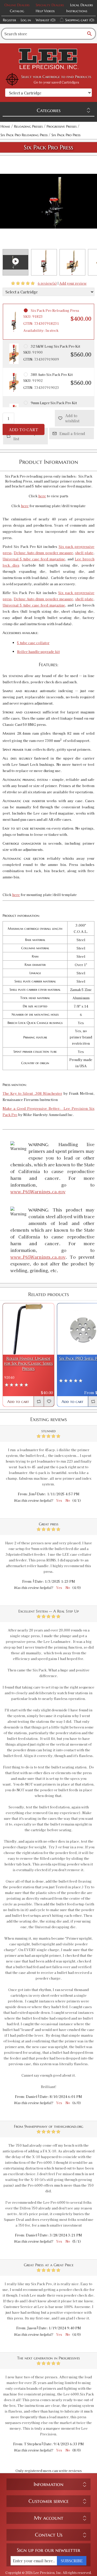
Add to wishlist (72, 418)
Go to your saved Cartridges (56, 82)
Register (9, 20)
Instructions (77, 11)
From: (23, 1494)
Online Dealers (17, 5)
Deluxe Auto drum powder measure (43, 553)
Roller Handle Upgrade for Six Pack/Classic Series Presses (28, 1363)
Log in (26, 20)
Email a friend (72, 433)
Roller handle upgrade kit (38, 652)
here (42, 496)
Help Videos (45, 11)
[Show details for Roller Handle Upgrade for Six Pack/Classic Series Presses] (28, 1329)
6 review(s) (47, 283)
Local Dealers (81, 5)
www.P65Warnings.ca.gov (38, 1191)
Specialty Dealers (50, 5)
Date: (42, 1494)
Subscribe (72, 2561)
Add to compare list (28, 436)
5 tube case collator (33, 643)
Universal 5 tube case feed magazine (34, 559)
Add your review (73, 283)
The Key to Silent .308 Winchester (32, 1093)
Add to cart (24, 429)
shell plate (84, 553)
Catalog (17, 11)
